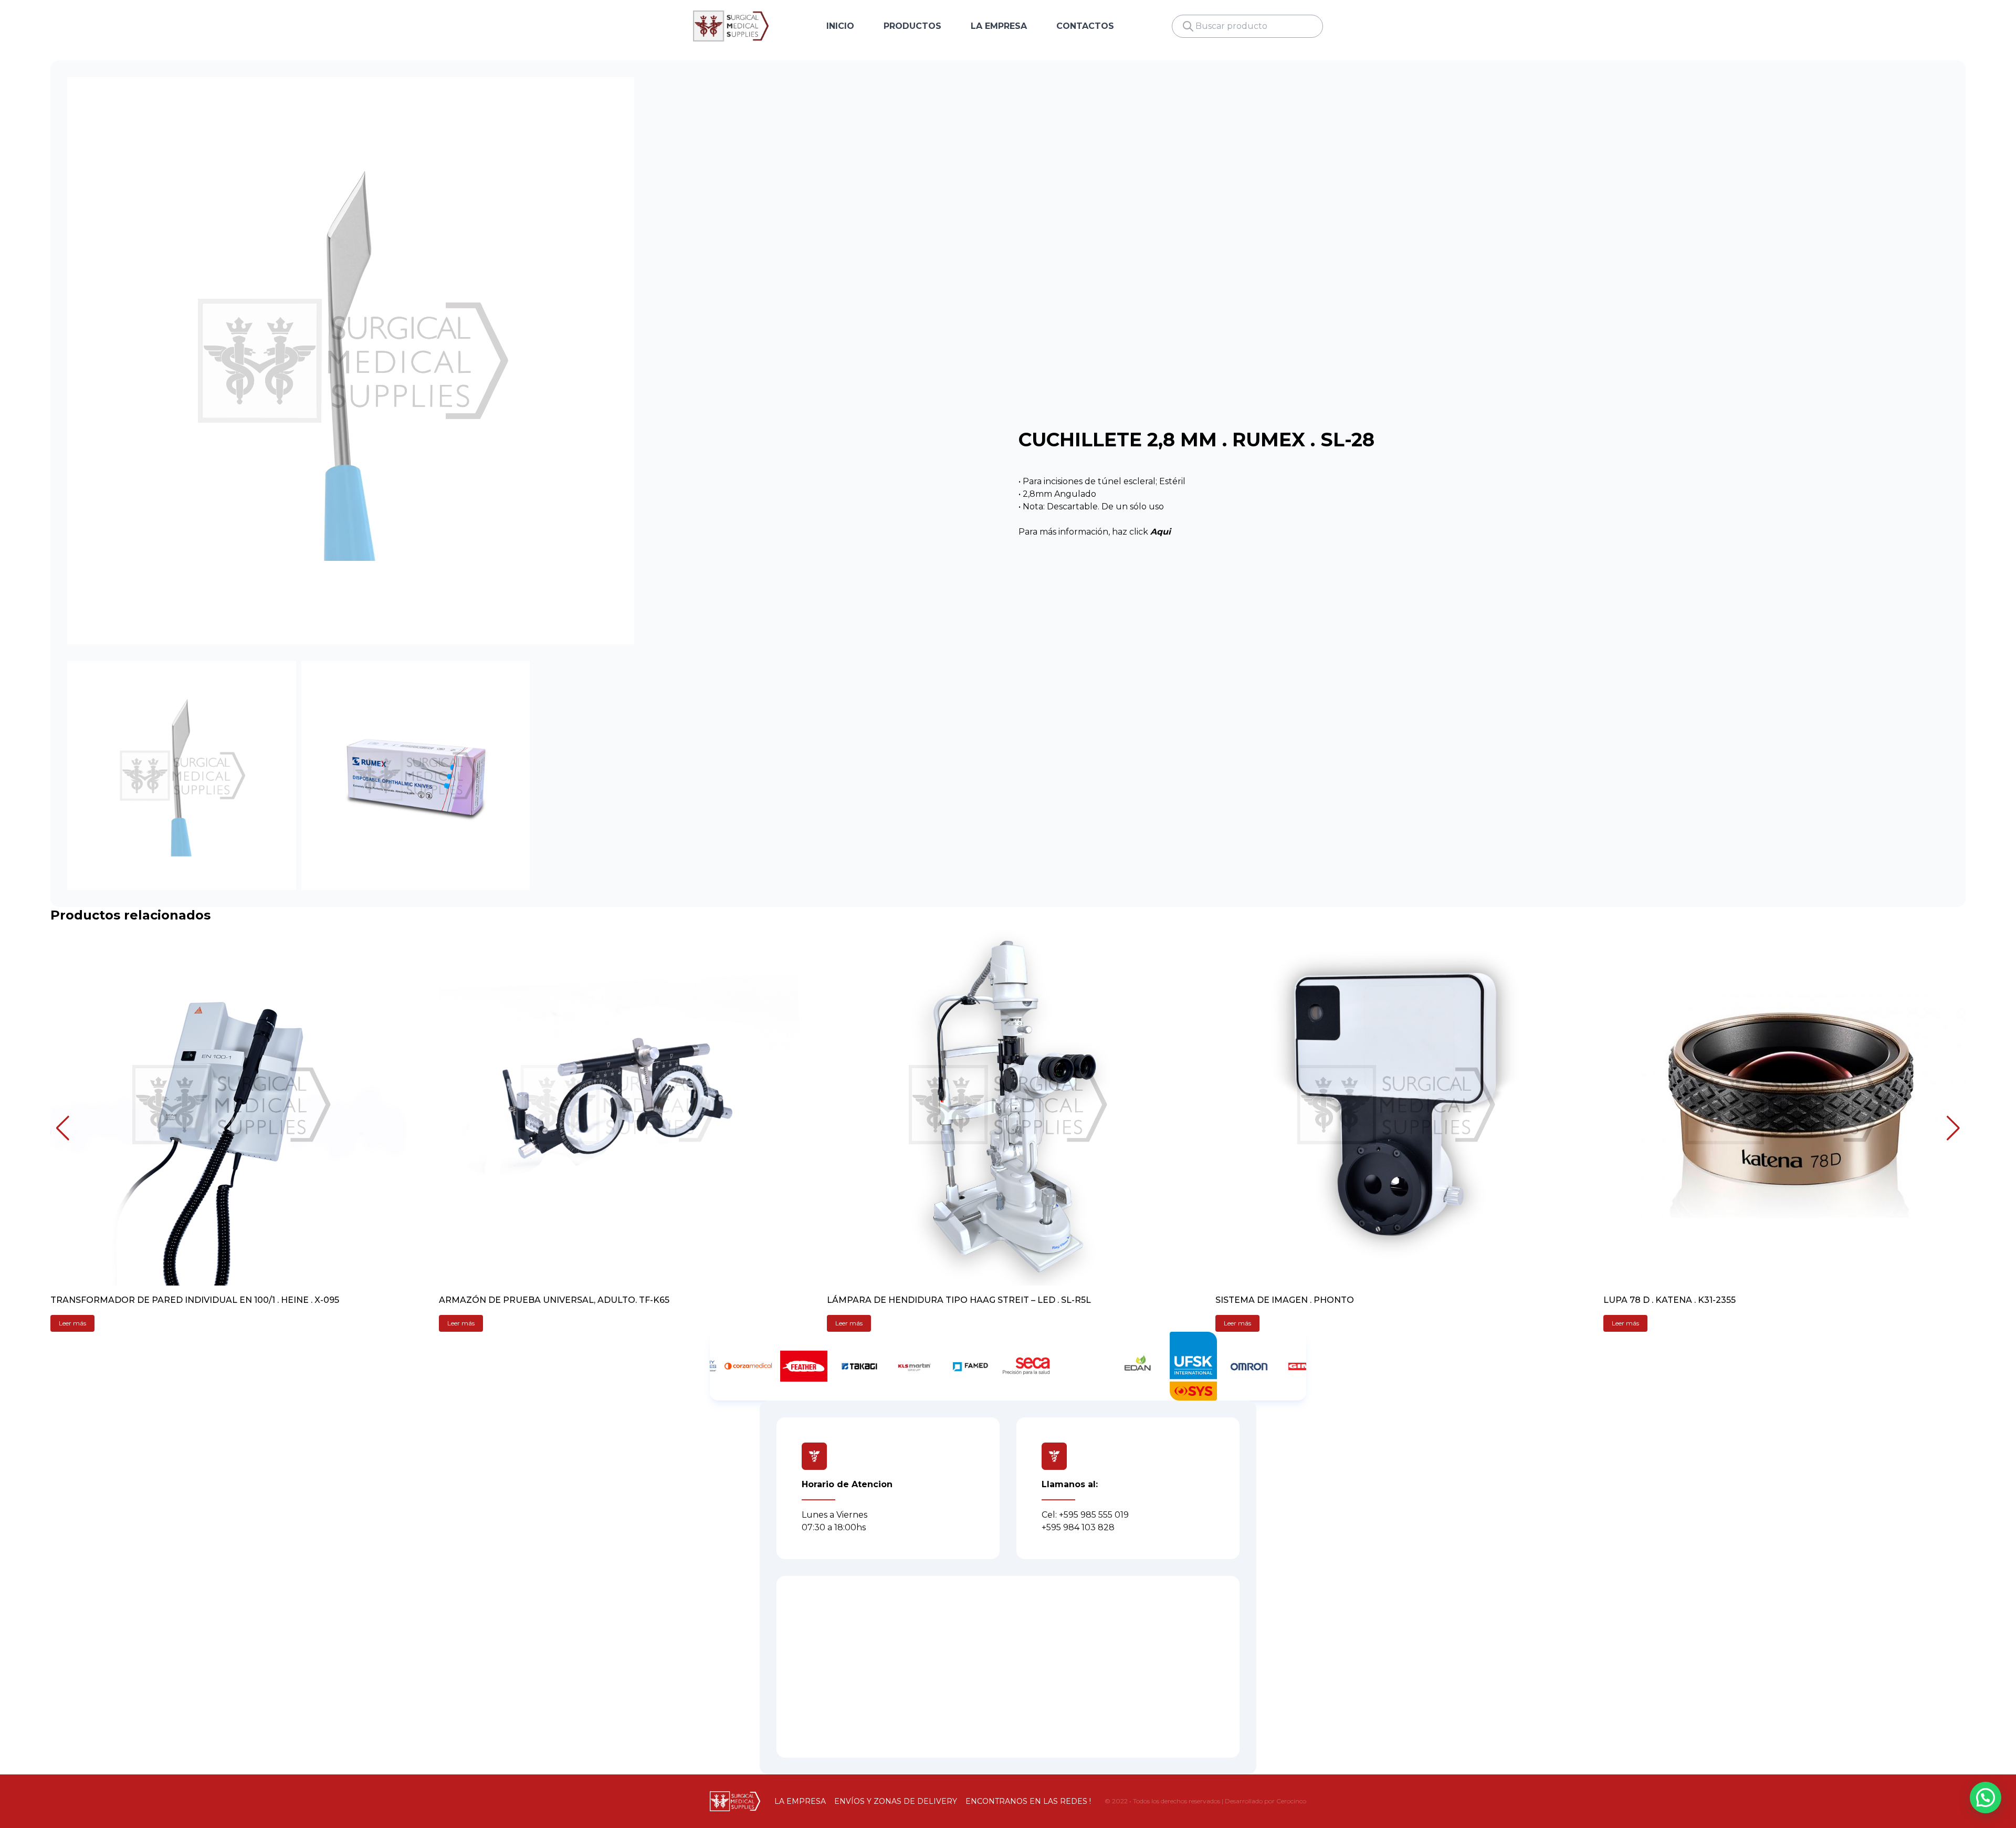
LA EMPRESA (999, 26)
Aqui (1161, 532)
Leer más (72, 1323)
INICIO (840, 26)
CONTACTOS (1085, 26)
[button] (63, 1128)
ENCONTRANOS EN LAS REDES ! (1028, 1801)
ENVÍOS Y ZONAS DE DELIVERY (896, 1801)
